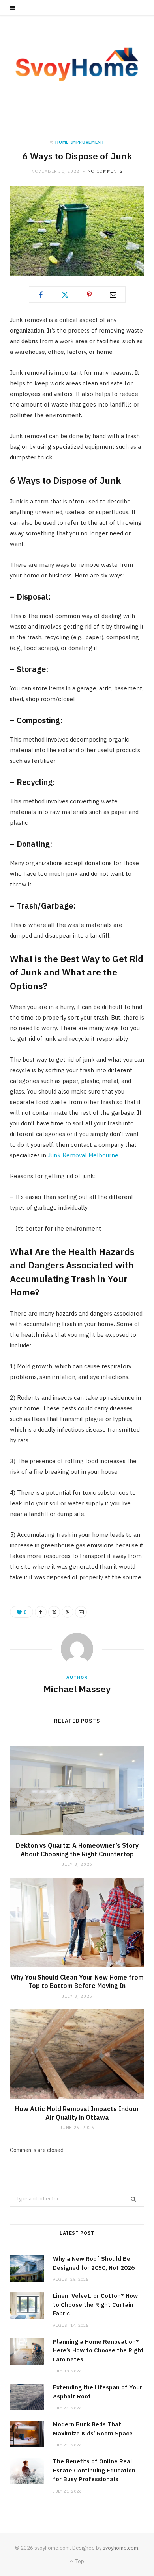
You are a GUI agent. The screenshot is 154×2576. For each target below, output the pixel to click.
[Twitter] (65, 294)
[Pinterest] (89, 294)
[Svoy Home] (77, 64)
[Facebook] (41, 294)
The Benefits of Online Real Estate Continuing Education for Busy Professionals (94, 2470)
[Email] (113, 294)
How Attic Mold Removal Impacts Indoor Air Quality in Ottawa (77, 2113)
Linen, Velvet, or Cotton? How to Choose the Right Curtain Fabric (95, 2304)
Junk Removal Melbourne (83, 1155)
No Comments (105, 171)
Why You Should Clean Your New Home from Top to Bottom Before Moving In (77, 1982)
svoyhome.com (120, 2548)
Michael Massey (77, 1689)
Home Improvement (80, 142)
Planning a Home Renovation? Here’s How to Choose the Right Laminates (98, 2350)
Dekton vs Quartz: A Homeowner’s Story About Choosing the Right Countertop (77, 1850)
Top (79, 2561)
